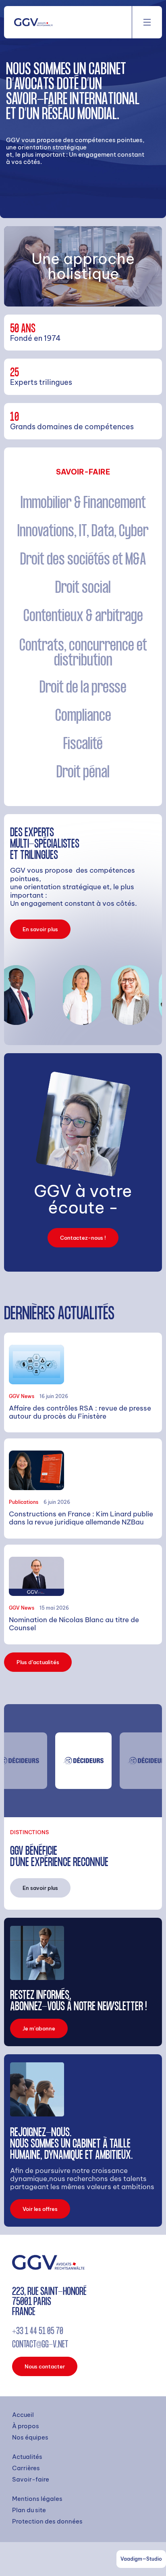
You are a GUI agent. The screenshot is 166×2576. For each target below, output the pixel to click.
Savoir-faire (31, 2479)
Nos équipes (30, 2437)
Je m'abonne (39, 2028)
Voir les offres (40, 2209)
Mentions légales (37, 2499)
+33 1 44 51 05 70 (38, 2332)
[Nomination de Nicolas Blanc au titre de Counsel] (83, 1595)
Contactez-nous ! (83, 1238)
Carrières (26, 2468)
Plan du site (29, 2510)
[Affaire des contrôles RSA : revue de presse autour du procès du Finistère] (83, 1382)
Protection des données (47, 2521)
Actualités (27, 2457)
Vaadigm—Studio (141, 2559)
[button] (147, 22)
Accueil (23, 2415)
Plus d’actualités (38, 1662)
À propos (26, 2426)
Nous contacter (45, 2366)
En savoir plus (40, 929)
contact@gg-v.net (40, 2345)
